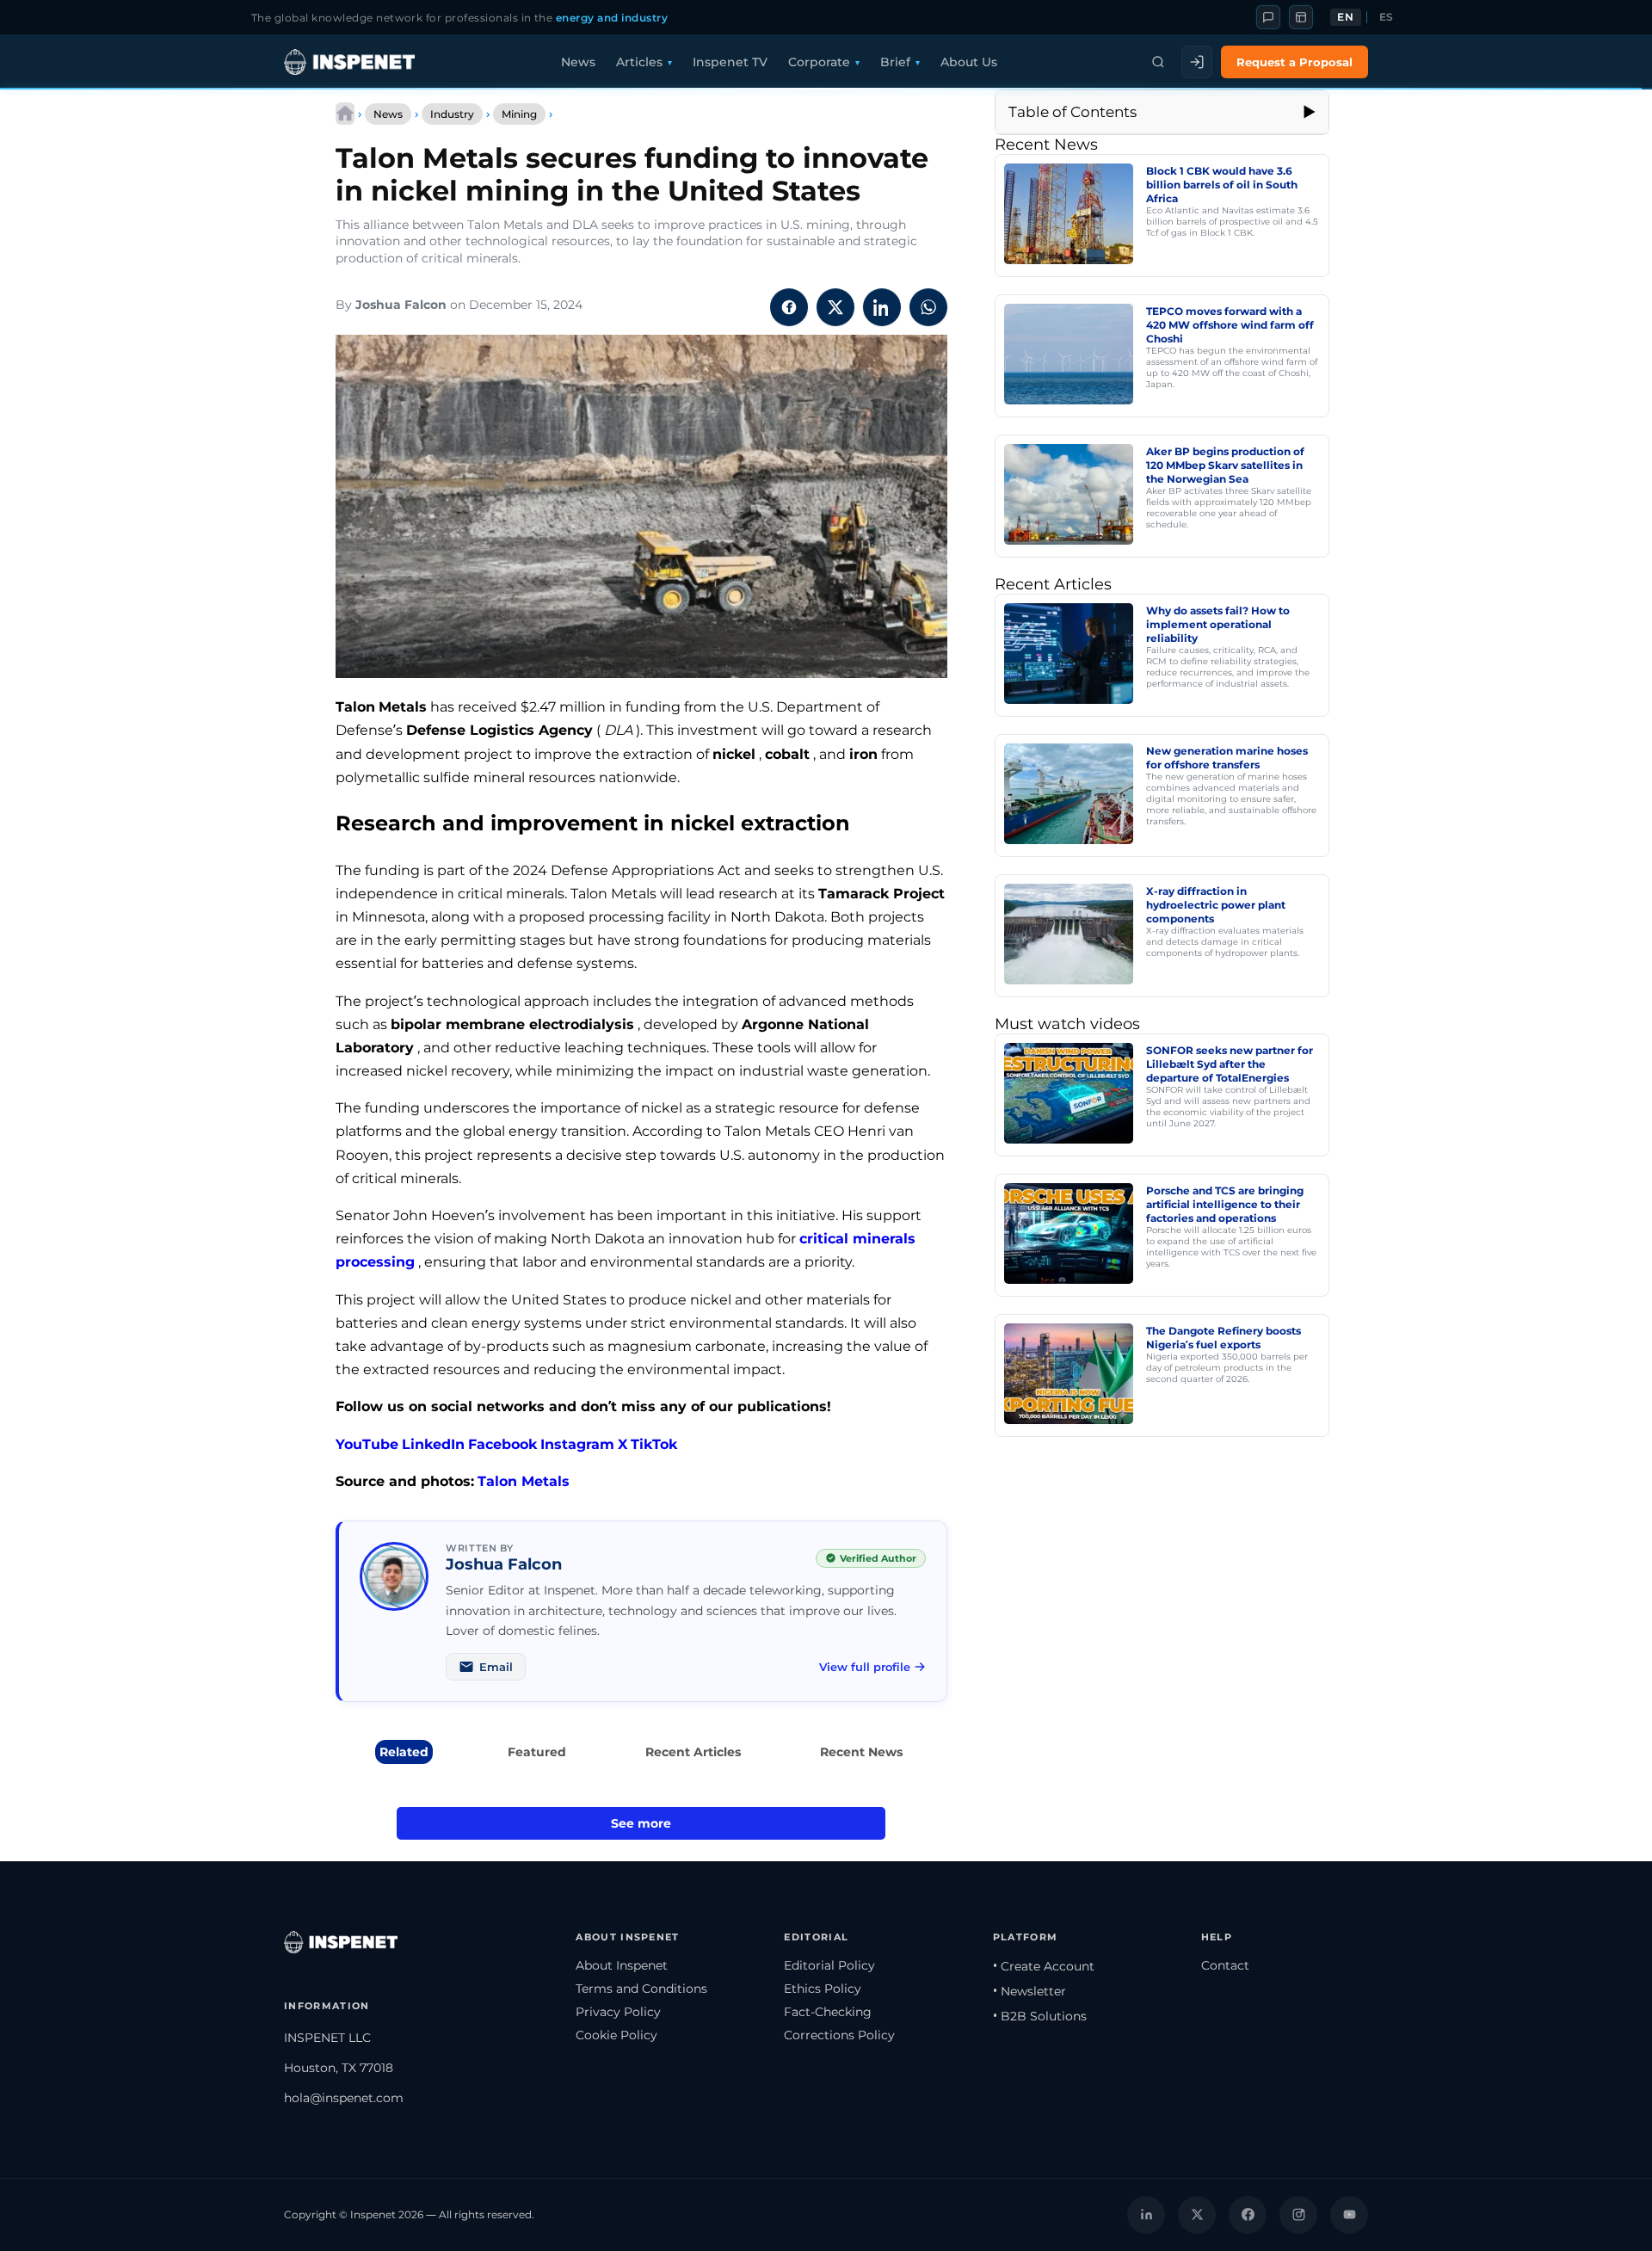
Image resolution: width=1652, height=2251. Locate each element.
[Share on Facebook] (789, 307)
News (578, 62)
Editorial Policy (829, 1965)
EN (1345, 17)
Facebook (502, 1444)
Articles (639, 62)
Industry (452, 114)
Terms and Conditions (641, 1989)
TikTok (654, 1444)
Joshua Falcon (401, 305)
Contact (1225, 1965)
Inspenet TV (730, 62)
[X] (1197, 2215)
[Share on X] (835, 307)
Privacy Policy (618, 2012)
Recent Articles (693, 1752)
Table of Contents (1073, 112)
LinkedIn (433, 1444)
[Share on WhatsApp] (928, 307)
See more (641, 1823)
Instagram (577, 1444)
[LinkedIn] (1146, 2215)
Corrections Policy (839, 2035)
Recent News (861, 1752)
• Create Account (1044, 1966)
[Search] (1158, 62)
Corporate (819, 62)
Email (496, 1667)
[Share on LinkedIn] (882, 307)
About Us (969, 62)
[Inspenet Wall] (1301, 17)
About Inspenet (622, 1965)
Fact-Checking (828, 2012)
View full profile (865, 1667)
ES (1387, 17)
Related (404, 1752)
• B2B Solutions (1040, 2016)
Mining (519, 114)
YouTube (367, 1444)
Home (345, 114)
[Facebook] (1248, 2215)
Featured (537, 1752)
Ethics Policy (823, 1989)
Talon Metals (524, 1481)
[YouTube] (1349, 2215)
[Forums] (1268, 17)
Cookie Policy (616, 2035)
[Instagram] (1298, 2215)
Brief (895, 62)
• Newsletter (1029, 1991)
